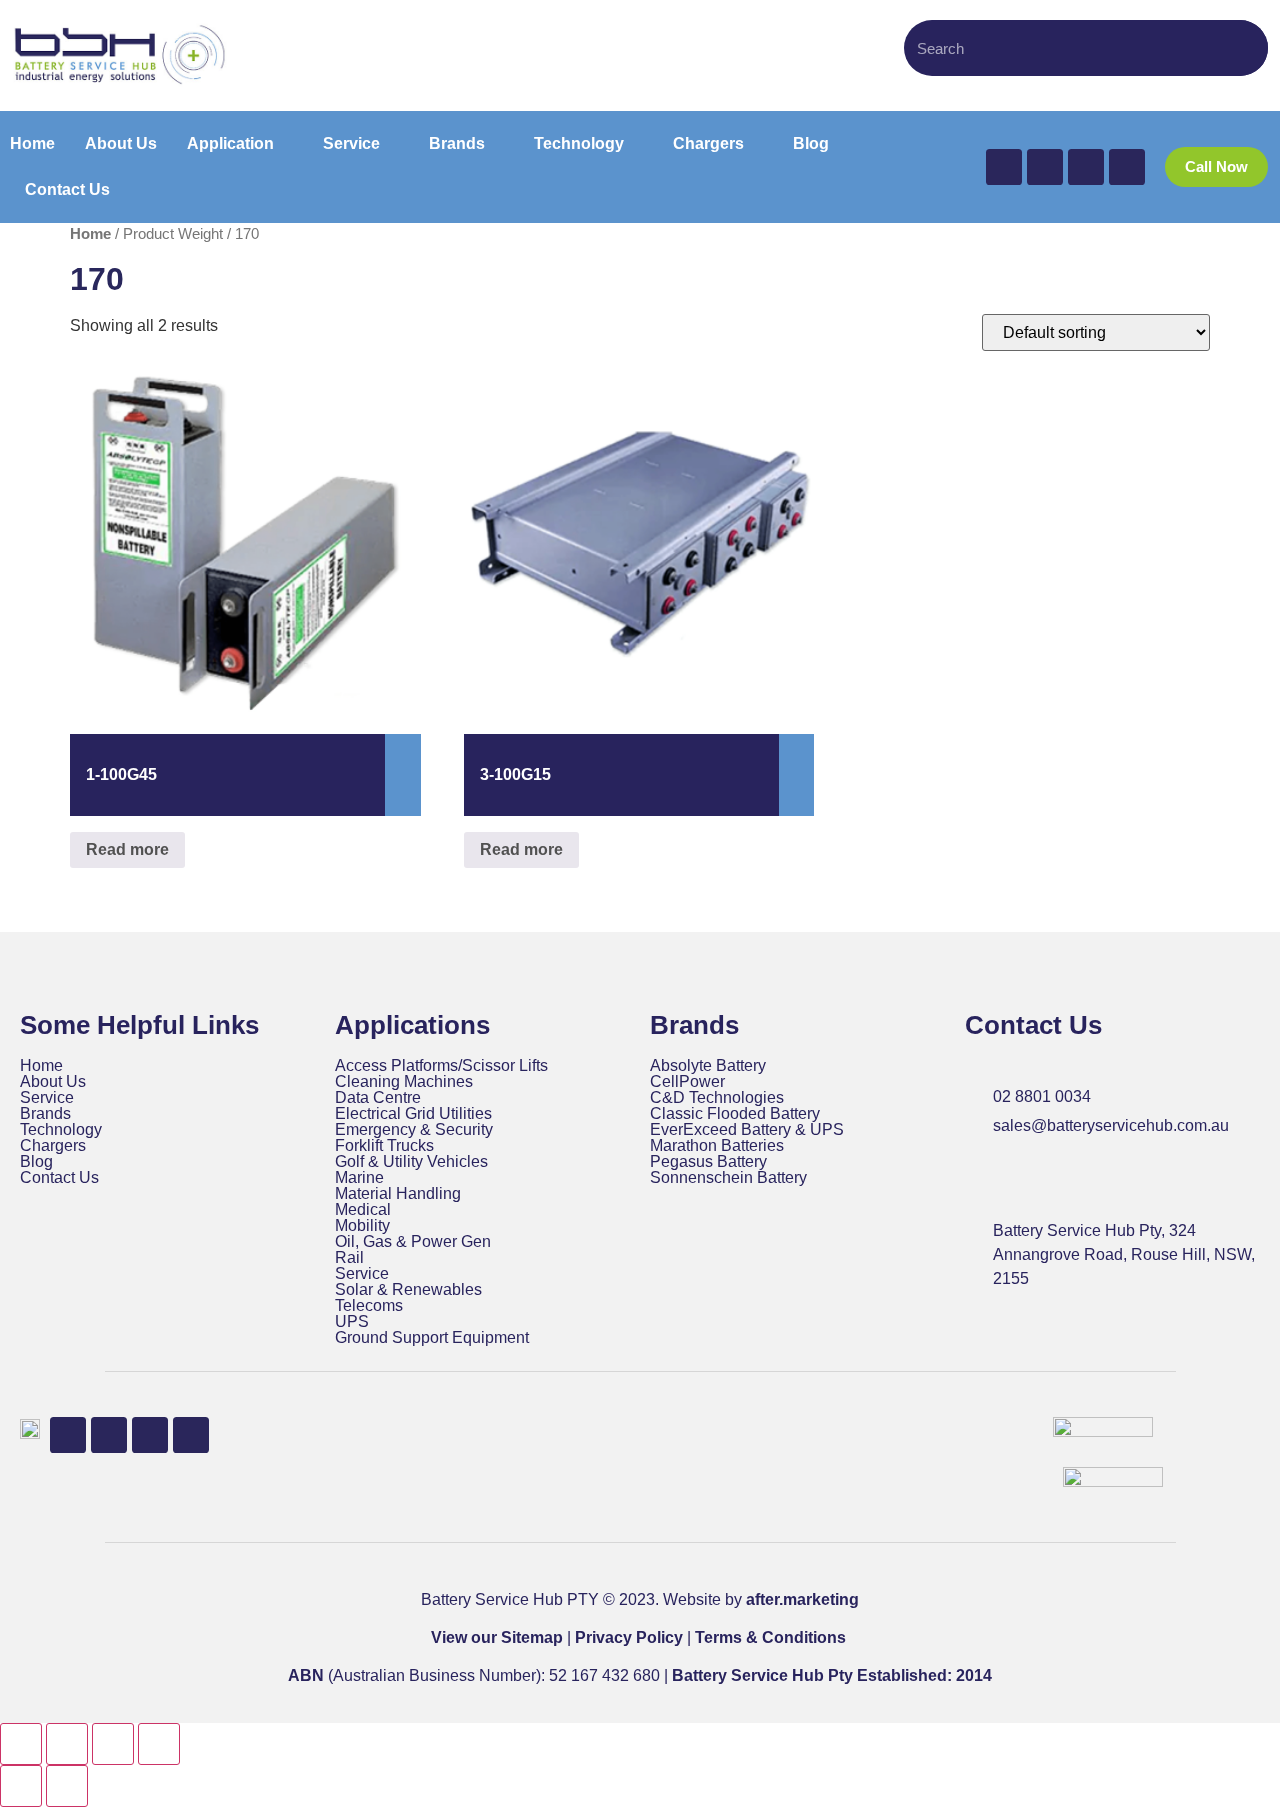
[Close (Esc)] (159, 1744)
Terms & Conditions (770, 1637)
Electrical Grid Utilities (413, 1114)
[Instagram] (1127, 167)
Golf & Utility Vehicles (411, 1162)
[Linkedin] (1086, 167)
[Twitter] (1045, 167)
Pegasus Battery (708, 1162)
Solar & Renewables (408, 1290)
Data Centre (378, 1098)
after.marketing (802, 1599)
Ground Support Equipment (432, 1338)
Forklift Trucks (384, 1146)
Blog (36, 1162)
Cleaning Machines (404, 1082)
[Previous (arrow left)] (21, 1786)
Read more (127, 849)
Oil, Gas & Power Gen (413, 1242)
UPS (352, 1322)
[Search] (1243, 48)
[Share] (113, 1744)
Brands (45, 1114)
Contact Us (59, 1178)
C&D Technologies (717, 1098)
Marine (359, 1178)
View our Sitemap (497, 1637)
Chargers (53, 1146)
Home (90, 234)
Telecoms (369, 1306)
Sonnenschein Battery (728, 1178)
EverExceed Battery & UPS (747, 1130)
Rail (349, 1258)
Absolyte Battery (708, 1066)
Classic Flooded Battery (735, 1114)
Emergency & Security (414, 1130)
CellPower (687, 1082)
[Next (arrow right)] (67, 1786)
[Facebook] (1004, 167)
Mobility (362, 1226)
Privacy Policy (629, 1637)
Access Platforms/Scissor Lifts (441, 1066)
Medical (363, 1210)
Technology (61, 1130)
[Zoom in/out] (21, 1744)
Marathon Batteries (717, 1146)
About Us (53, 1082)
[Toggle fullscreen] (67, 1744)
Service (47, 1098)
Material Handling (398, 1194)
